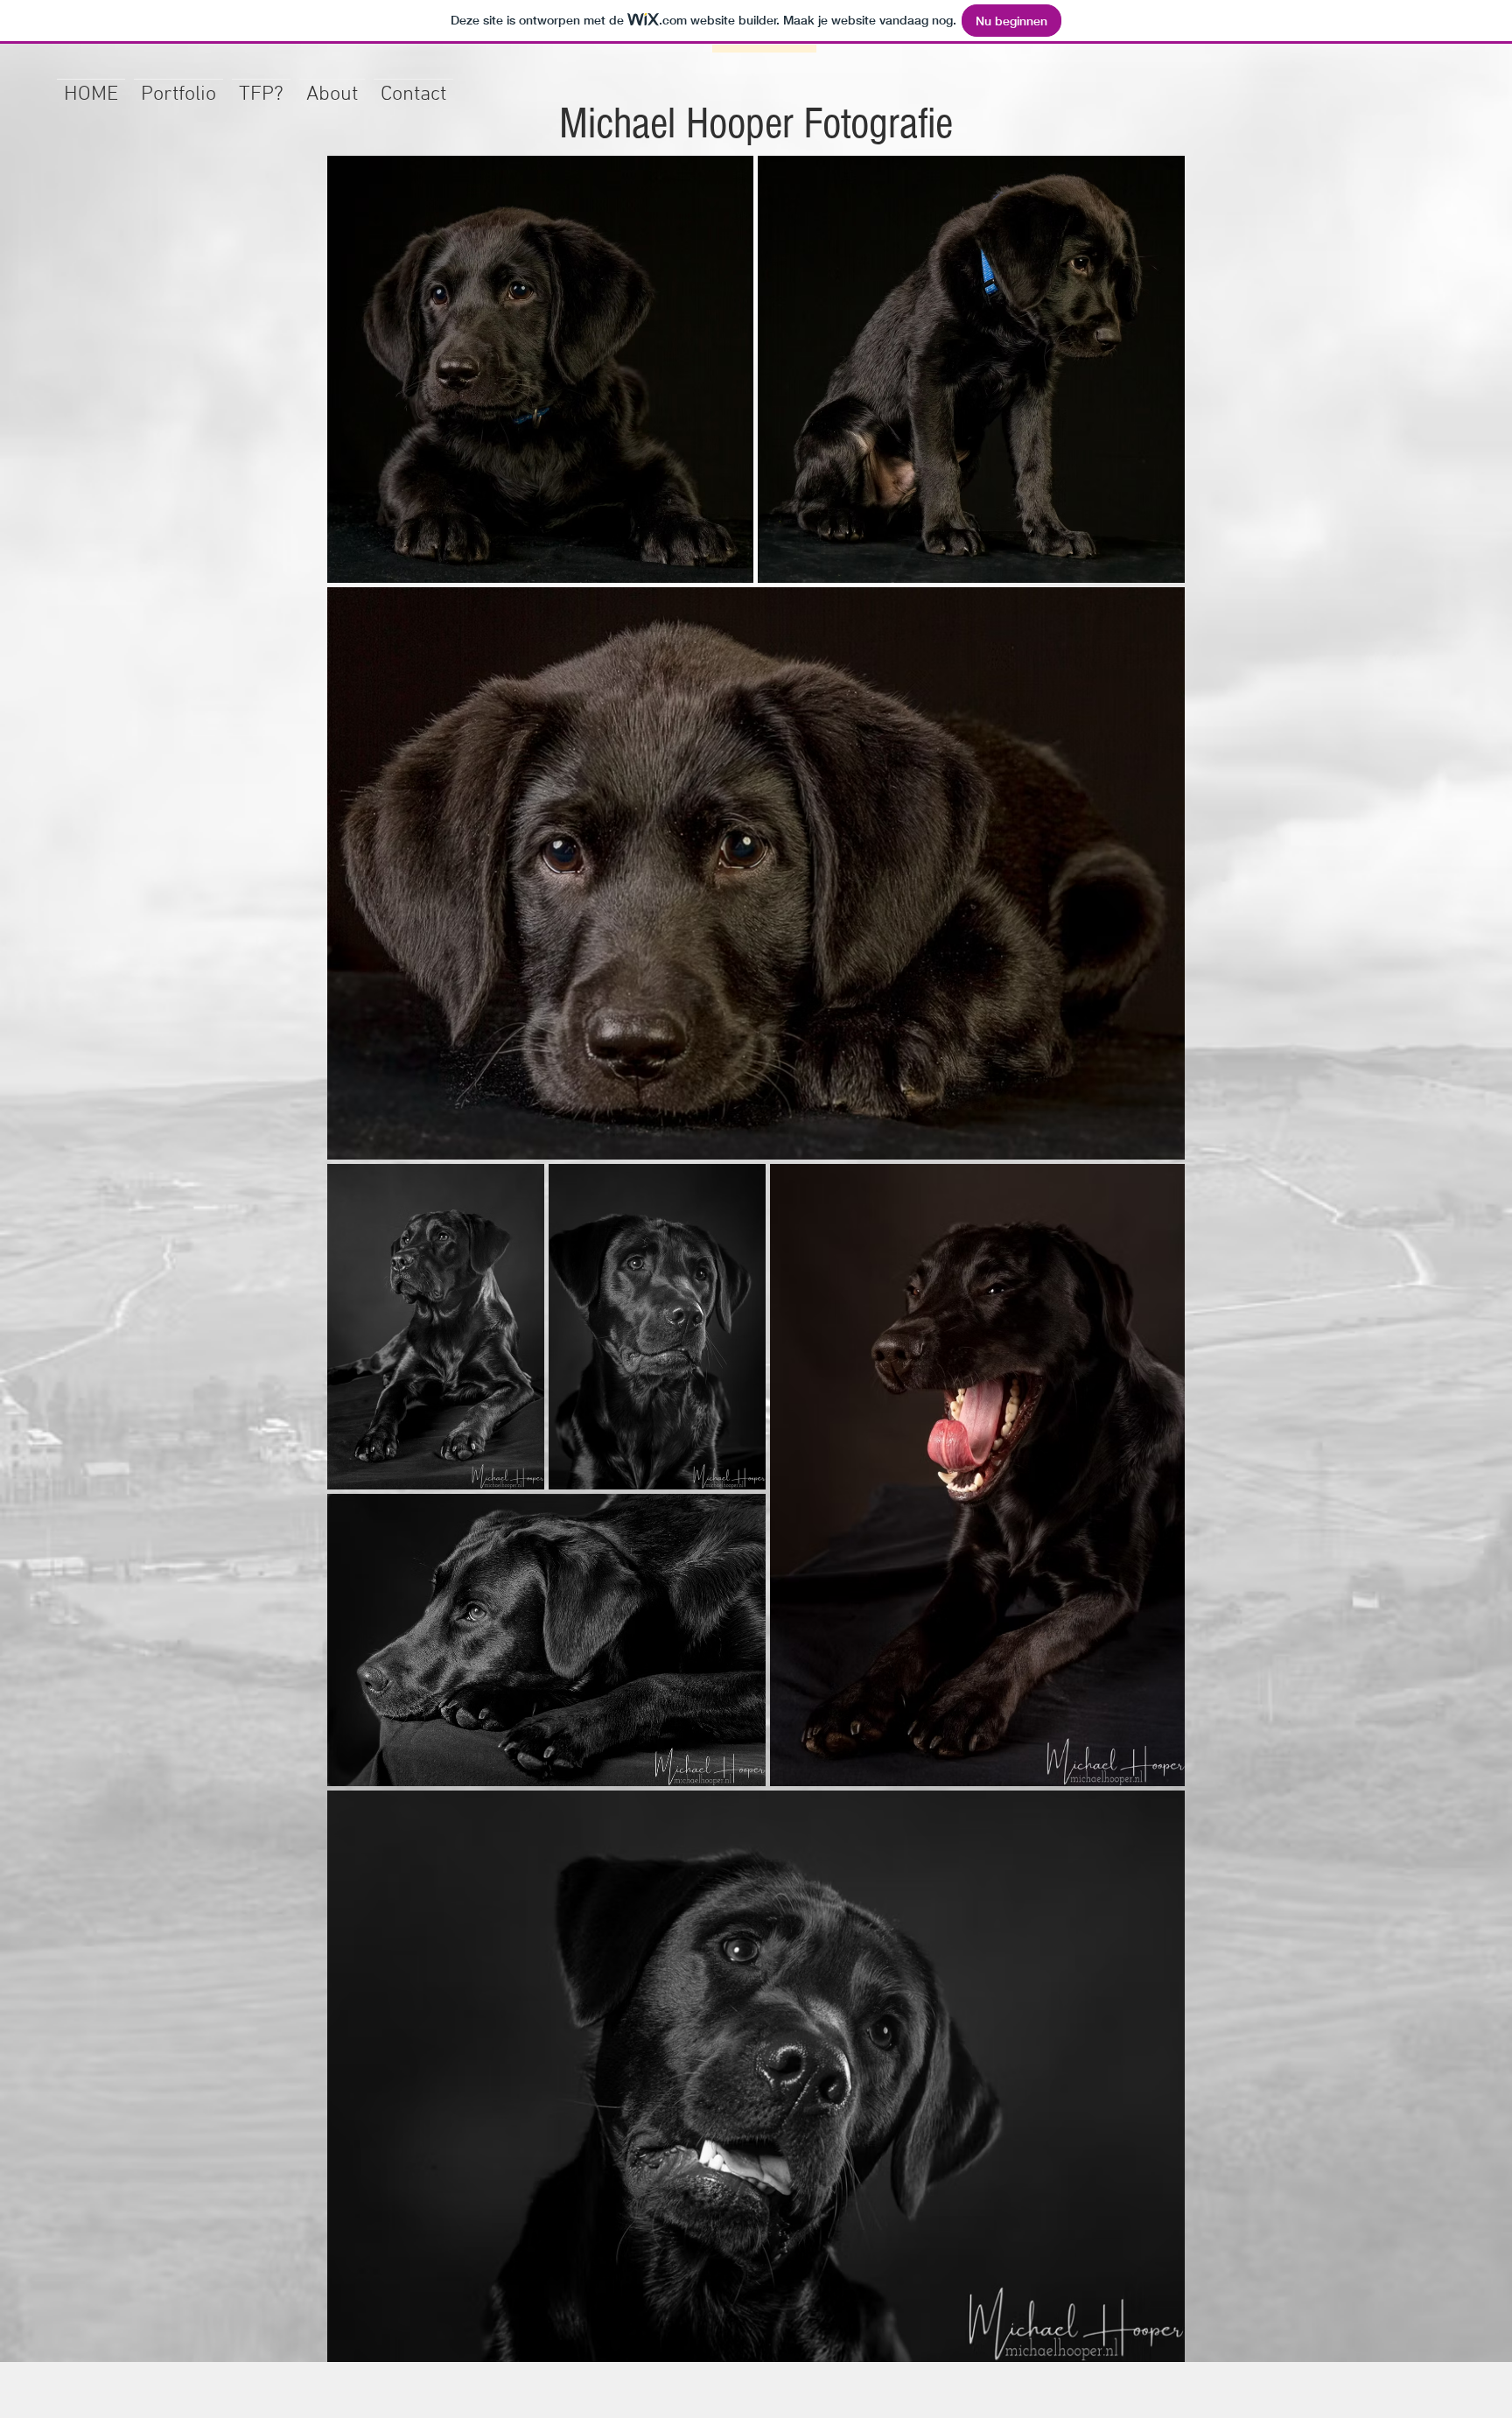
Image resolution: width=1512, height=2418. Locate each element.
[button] (178, 87)
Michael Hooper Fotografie (756, 124)
